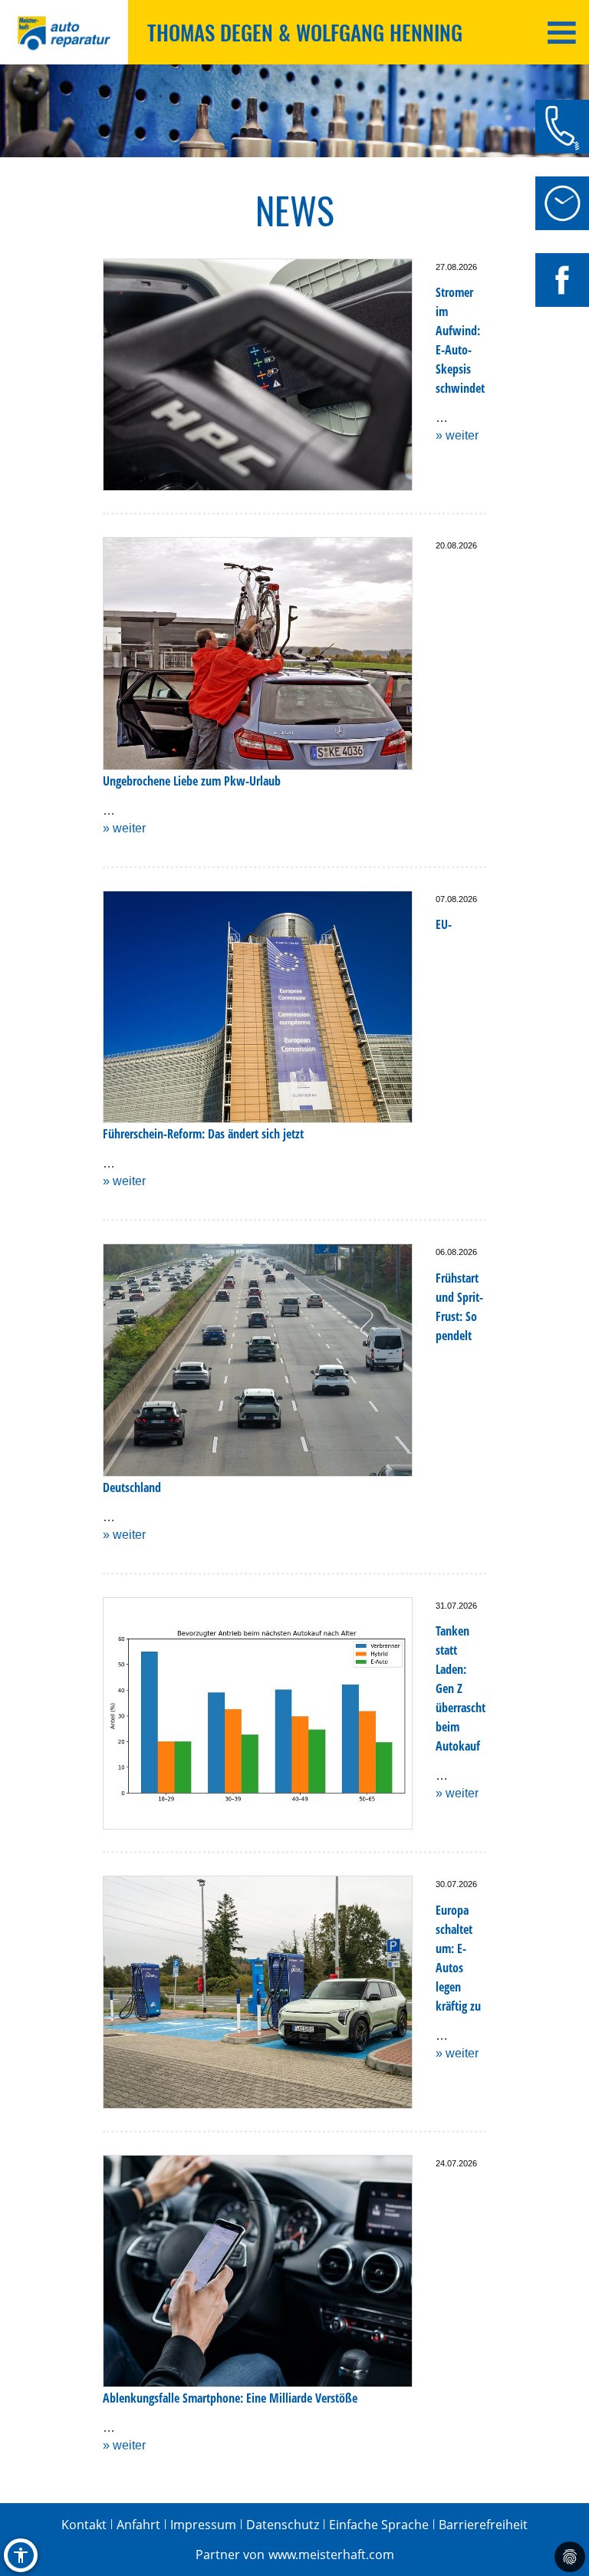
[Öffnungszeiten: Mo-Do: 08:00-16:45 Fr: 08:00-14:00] (562, 203)
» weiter (457, 435)
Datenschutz (283, 2525)
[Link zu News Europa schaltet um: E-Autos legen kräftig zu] (258, 1992)
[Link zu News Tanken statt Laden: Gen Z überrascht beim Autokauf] (258, 1714)
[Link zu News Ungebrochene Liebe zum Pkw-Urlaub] (258, 654)
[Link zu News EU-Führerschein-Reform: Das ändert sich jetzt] (258, 1007)
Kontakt (84, 2525)
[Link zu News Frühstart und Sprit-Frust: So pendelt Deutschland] (258, 1360)
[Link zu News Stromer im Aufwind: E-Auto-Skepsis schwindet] (258, 375)
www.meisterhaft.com (331, 2555)
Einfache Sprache (379, 2525)
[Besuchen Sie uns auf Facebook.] (562, 280)
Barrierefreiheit (483, 2525)
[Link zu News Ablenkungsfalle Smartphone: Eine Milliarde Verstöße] (258, 2271)
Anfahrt (138, 2525)
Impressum (203, 2525)
